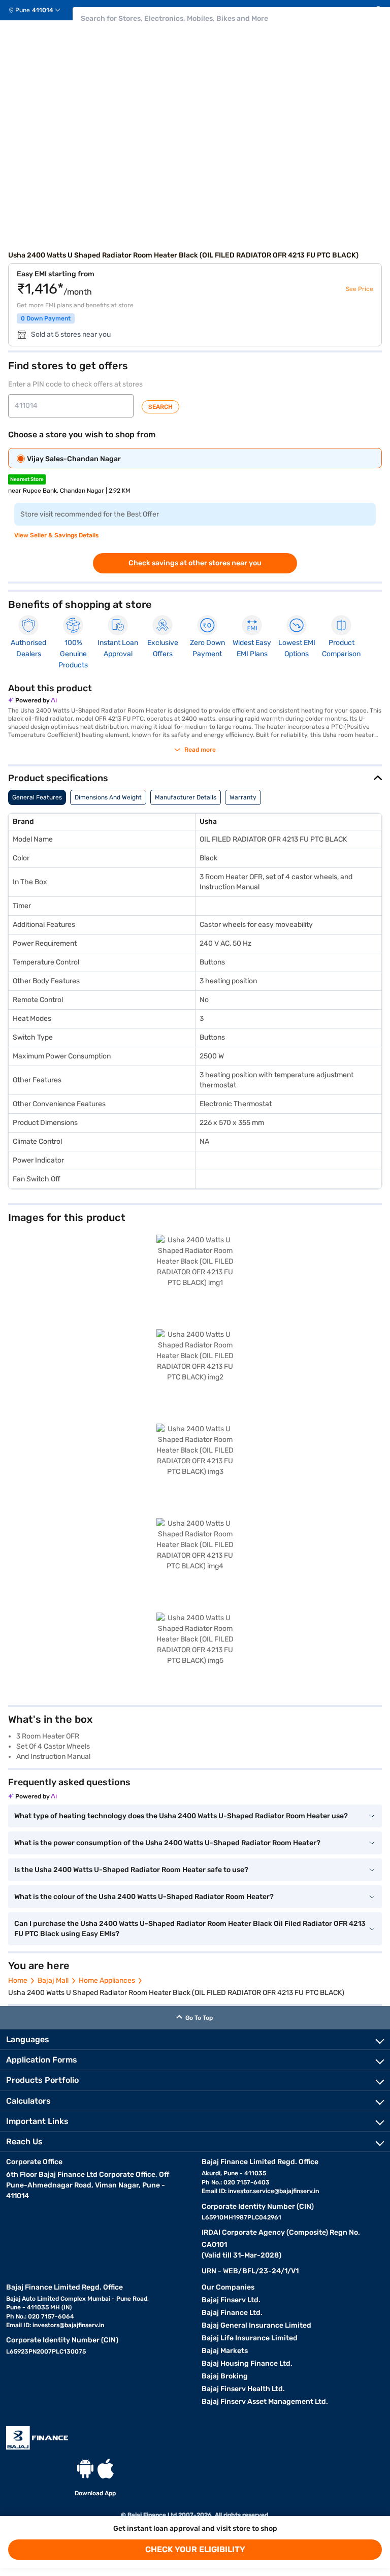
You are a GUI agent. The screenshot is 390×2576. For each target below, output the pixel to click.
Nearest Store (27, 479)
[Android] (85, 2469)
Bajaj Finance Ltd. (232, 2313)
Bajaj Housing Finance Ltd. (247, 2363)
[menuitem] (38, 10)
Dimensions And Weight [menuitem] (108, 797)
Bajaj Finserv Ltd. (231, 2300)
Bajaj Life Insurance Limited (250, 2338)
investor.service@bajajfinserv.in (273, 2191)
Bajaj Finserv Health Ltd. (243, 2389)
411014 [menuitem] (43, 10)
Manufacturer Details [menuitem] (186, 797)
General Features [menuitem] (37, 797)
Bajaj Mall (53, 1981)
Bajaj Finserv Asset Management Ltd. (265, 2402)
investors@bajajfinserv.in (68, 2325)
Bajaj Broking (225, 2376)
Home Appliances (107, 1981)
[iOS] (106, 2469)
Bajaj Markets (225, 2351)
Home (18, 1981)
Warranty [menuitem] (243, 797)
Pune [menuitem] (23, 10)
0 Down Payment (46, 318)
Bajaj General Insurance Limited (256, 2325)
